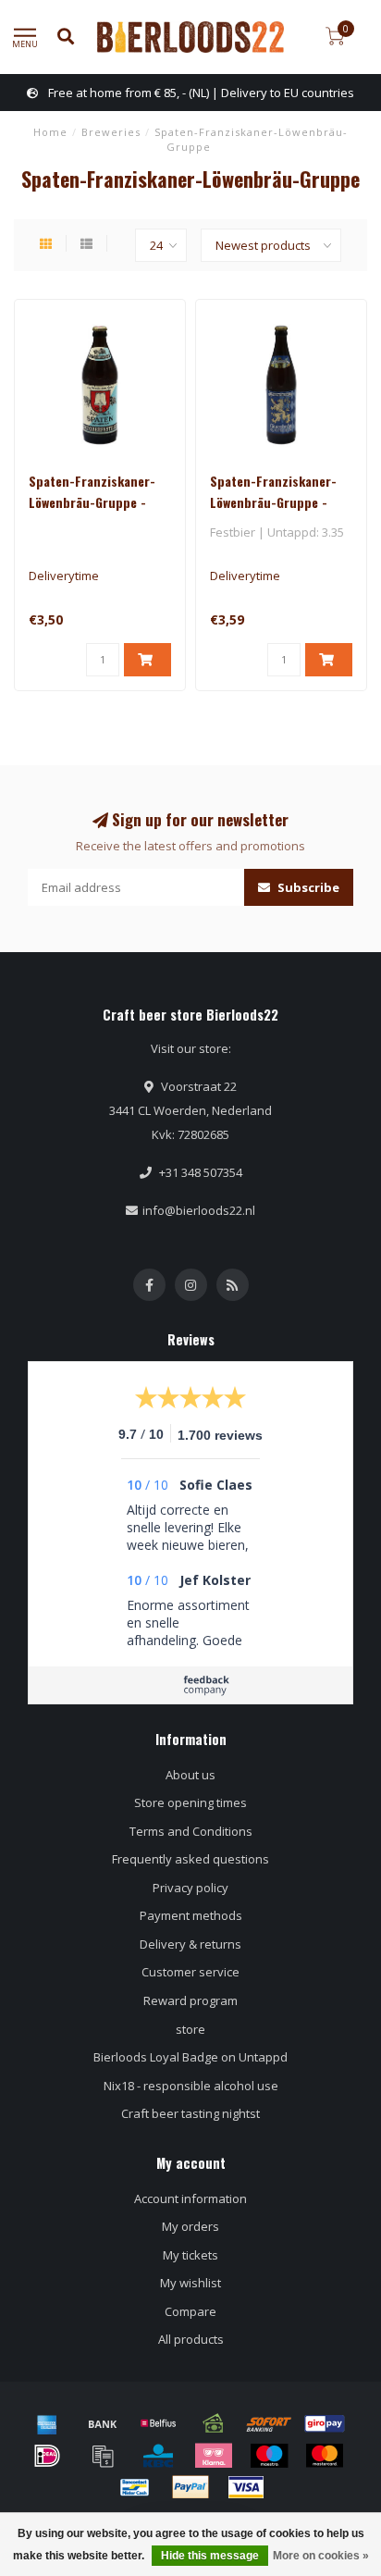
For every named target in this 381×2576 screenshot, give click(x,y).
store (190, 2029)
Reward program (190, 2000)
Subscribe (307, 887)
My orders (190, 2226)
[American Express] (47, 2423)
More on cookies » (321, 2556)
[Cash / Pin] (214, 2423)
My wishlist (190, 2283)
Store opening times (190, 1802)
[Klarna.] (214, 2456)
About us (190, 1775)
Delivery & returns (190, 1944)
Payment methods (191, 1915)
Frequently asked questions (190, 1859)
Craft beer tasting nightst (190, 2113)
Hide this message (210, 2556)
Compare (190, 2311)
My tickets (190, 2255)
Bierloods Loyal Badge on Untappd (190, 2057)
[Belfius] (158, 2423)
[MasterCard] (325, 2456)
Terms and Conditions (191, 1831)
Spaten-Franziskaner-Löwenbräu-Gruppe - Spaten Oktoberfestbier (98, 502)
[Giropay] (325, 2423)
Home (50, 132)
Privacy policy (190, 1888)
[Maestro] (269, 2456)
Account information (190, 2198)
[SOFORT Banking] (269, 2423)
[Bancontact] (135, 2487)
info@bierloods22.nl (199, 1210)
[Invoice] (103, 2456)
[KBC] (158, 2456)
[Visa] (246, 2487)
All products (191, 2339)
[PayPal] (190, 2487)
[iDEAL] (47, 2456)
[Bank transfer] (103, 2423)
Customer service (190, 1972)
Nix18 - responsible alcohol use (191, 2086)
